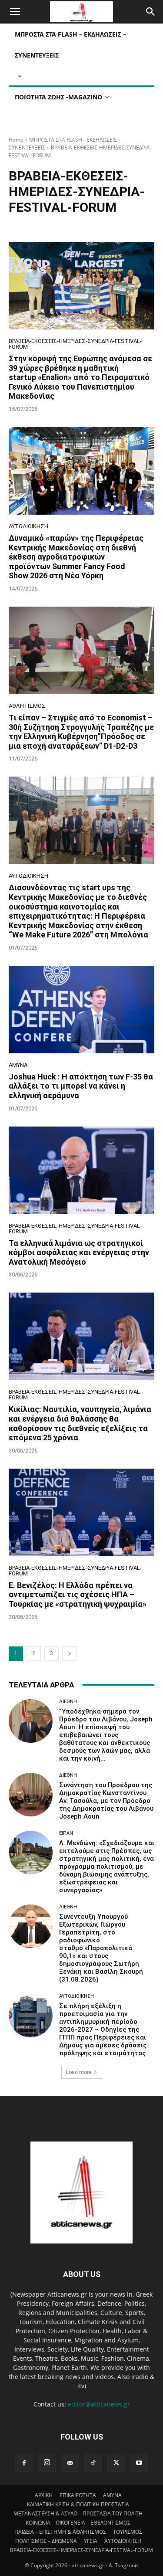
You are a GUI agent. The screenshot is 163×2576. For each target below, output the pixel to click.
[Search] (151, 12)
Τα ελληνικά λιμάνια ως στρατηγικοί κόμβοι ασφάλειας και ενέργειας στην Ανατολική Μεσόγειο (79, 1252)
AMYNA (18, 1065)
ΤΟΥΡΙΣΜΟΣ (128, 2532)
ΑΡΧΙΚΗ (44, 2495)
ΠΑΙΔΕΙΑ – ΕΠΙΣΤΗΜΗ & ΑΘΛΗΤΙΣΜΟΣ (60, 2532)
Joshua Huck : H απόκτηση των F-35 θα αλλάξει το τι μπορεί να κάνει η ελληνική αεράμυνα (81, 1086)
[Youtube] (139, 2463)
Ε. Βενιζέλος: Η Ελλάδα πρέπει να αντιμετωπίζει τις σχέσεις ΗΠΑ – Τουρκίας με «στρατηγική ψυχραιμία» (78, 1595)
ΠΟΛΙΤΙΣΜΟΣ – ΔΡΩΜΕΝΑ (46, 2541)
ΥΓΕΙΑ (91, 2541)
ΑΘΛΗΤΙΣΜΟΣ (27, 706)
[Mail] (70, 2463)
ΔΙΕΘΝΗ (68, 1702)
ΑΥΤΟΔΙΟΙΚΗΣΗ (28, 526)
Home (16, 140)
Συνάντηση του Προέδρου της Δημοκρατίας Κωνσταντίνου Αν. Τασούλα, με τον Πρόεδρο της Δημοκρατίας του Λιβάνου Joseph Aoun (106, 1801)
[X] (116, 2463)
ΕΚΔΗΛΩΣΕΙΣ (27, 224)
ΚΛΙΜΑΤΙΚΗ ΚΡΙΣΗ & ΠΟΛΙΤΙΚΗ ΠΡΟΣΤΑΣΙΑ (78, 2504)
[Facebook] (24, 2463)
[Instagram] (47, 2463)
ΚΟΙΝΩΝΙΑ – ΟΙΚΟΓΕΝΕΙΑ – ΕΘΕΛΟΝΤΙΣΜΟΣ (78, 2523)
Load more (79, 2072)
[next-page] (70, 1654)
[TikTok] (93, 2463)
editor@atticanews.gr (99, 2404)
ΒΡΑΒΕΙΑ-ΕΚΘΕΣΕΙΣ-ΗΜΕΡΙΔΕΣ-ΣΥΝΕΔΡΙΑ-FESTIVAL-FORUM (75, 344)
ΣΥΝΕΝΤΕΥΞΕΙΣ (67, 224)
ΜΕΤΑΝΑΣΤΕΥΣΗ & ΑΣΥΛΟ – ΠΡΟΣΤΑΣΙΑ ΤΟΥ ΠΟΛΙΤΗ (78, 2513)
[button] (15, 12)
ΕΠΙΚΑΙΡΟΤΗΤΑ (78, 2495)
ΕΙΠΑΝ (66, 1833)
